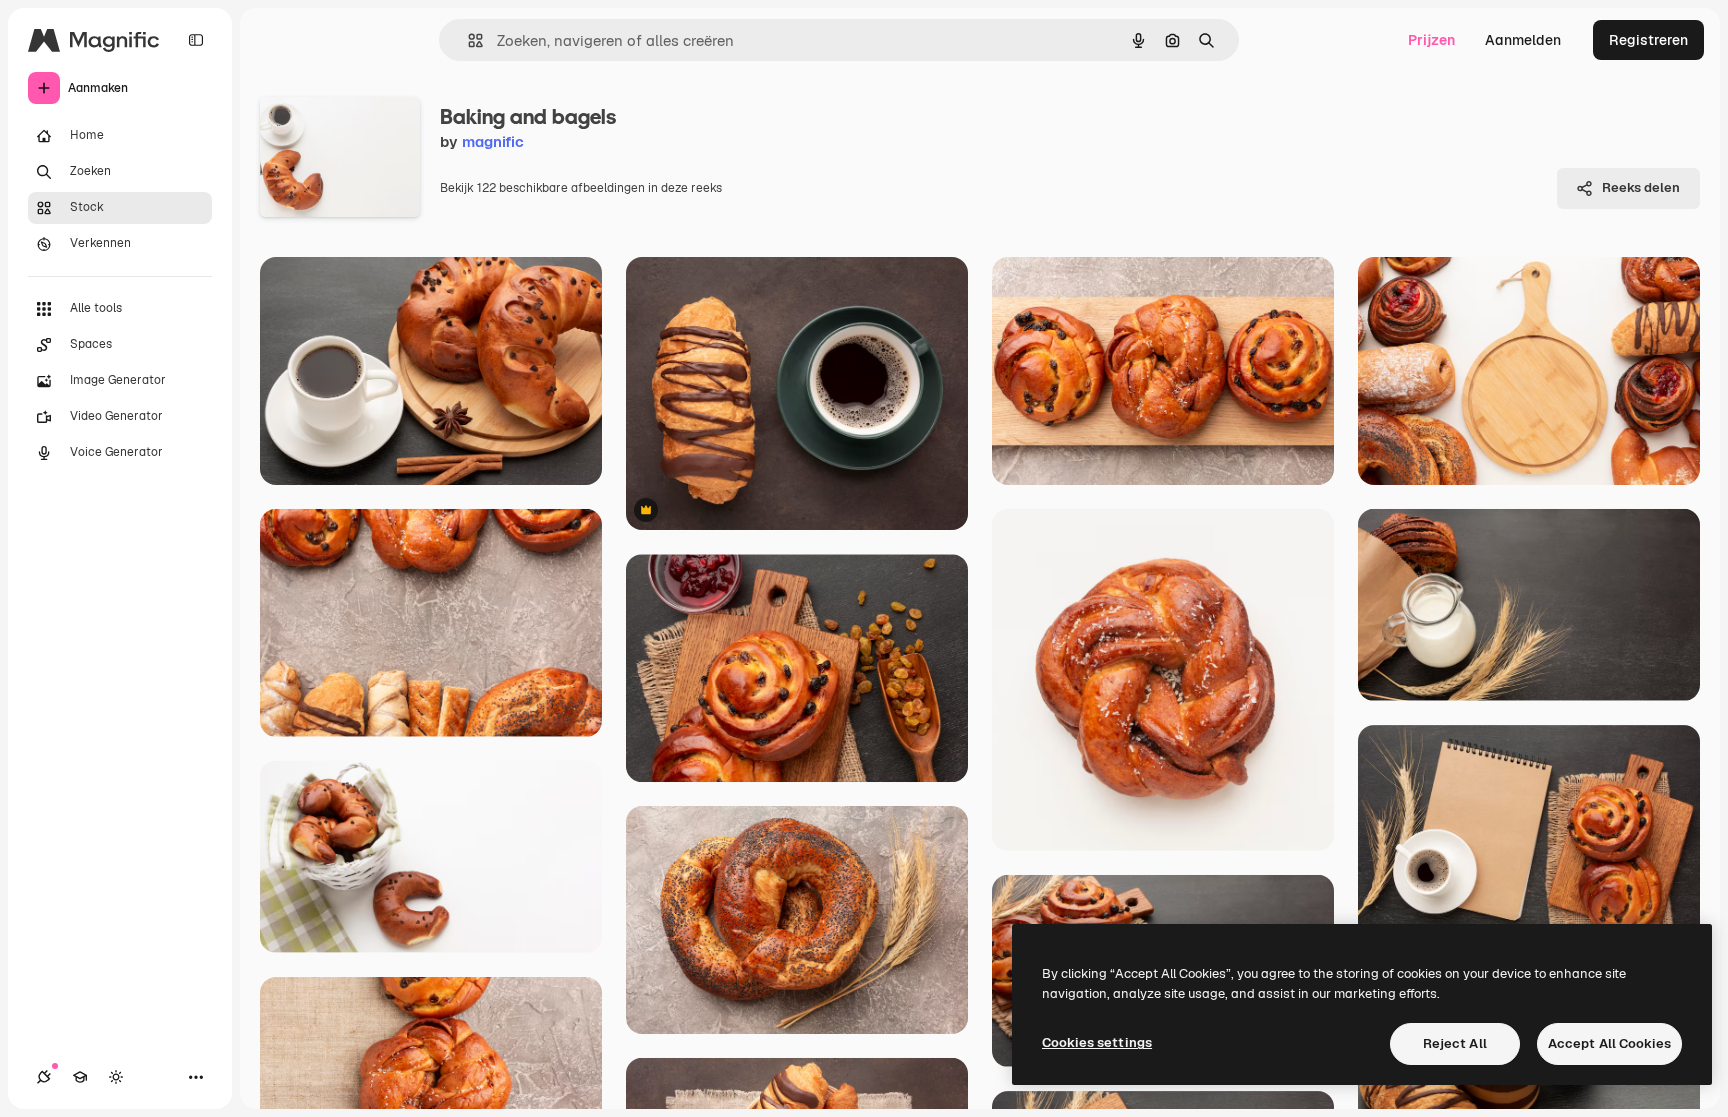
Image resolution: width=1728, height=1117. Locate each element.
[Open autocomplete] (467, 40)
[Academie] (80, 1077)
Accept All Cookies (1609, 1043)
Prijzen (1431, 40)
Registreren (1648, 40)
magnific (493, 141)
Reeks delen (1641, 187)
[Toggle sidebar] (196, 40)
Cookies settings (1097, 1042)
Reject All (1455, 1043)
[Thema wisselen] (116, 1077)
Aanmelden (1523, 40)
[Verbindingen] (44, 1077)
